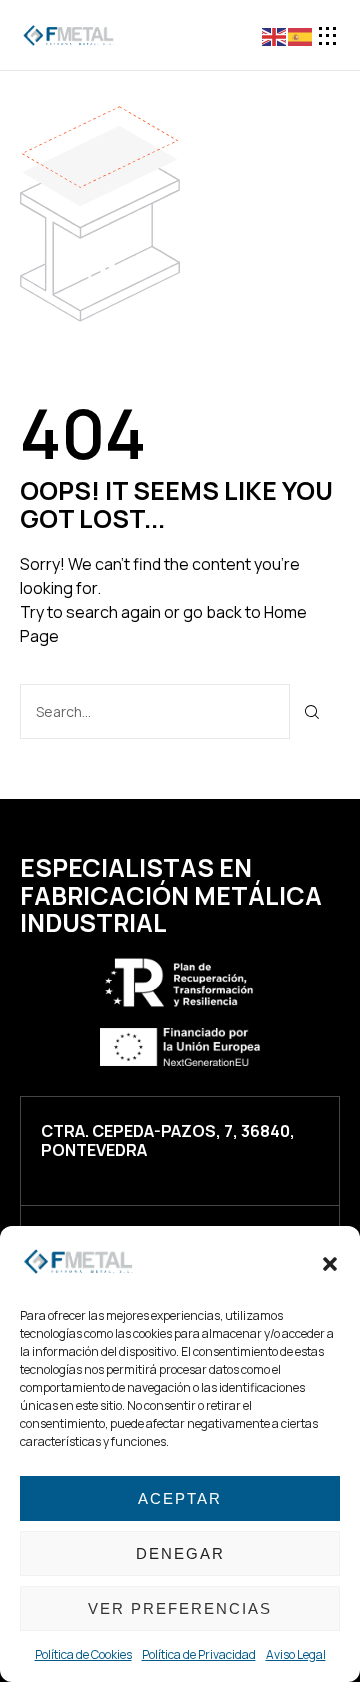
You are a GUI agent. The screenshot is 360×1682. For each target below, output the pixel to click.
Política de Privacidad (199, 1654)
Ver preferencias (180, 1608)
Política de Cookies (83, 1654)
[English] (275, 35)
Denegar (180, 1553)
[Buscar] (312, 711)
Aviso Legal (296, 1654)
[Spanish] (301, 35)
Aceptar (180, 1498)
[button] (330, 1264)
